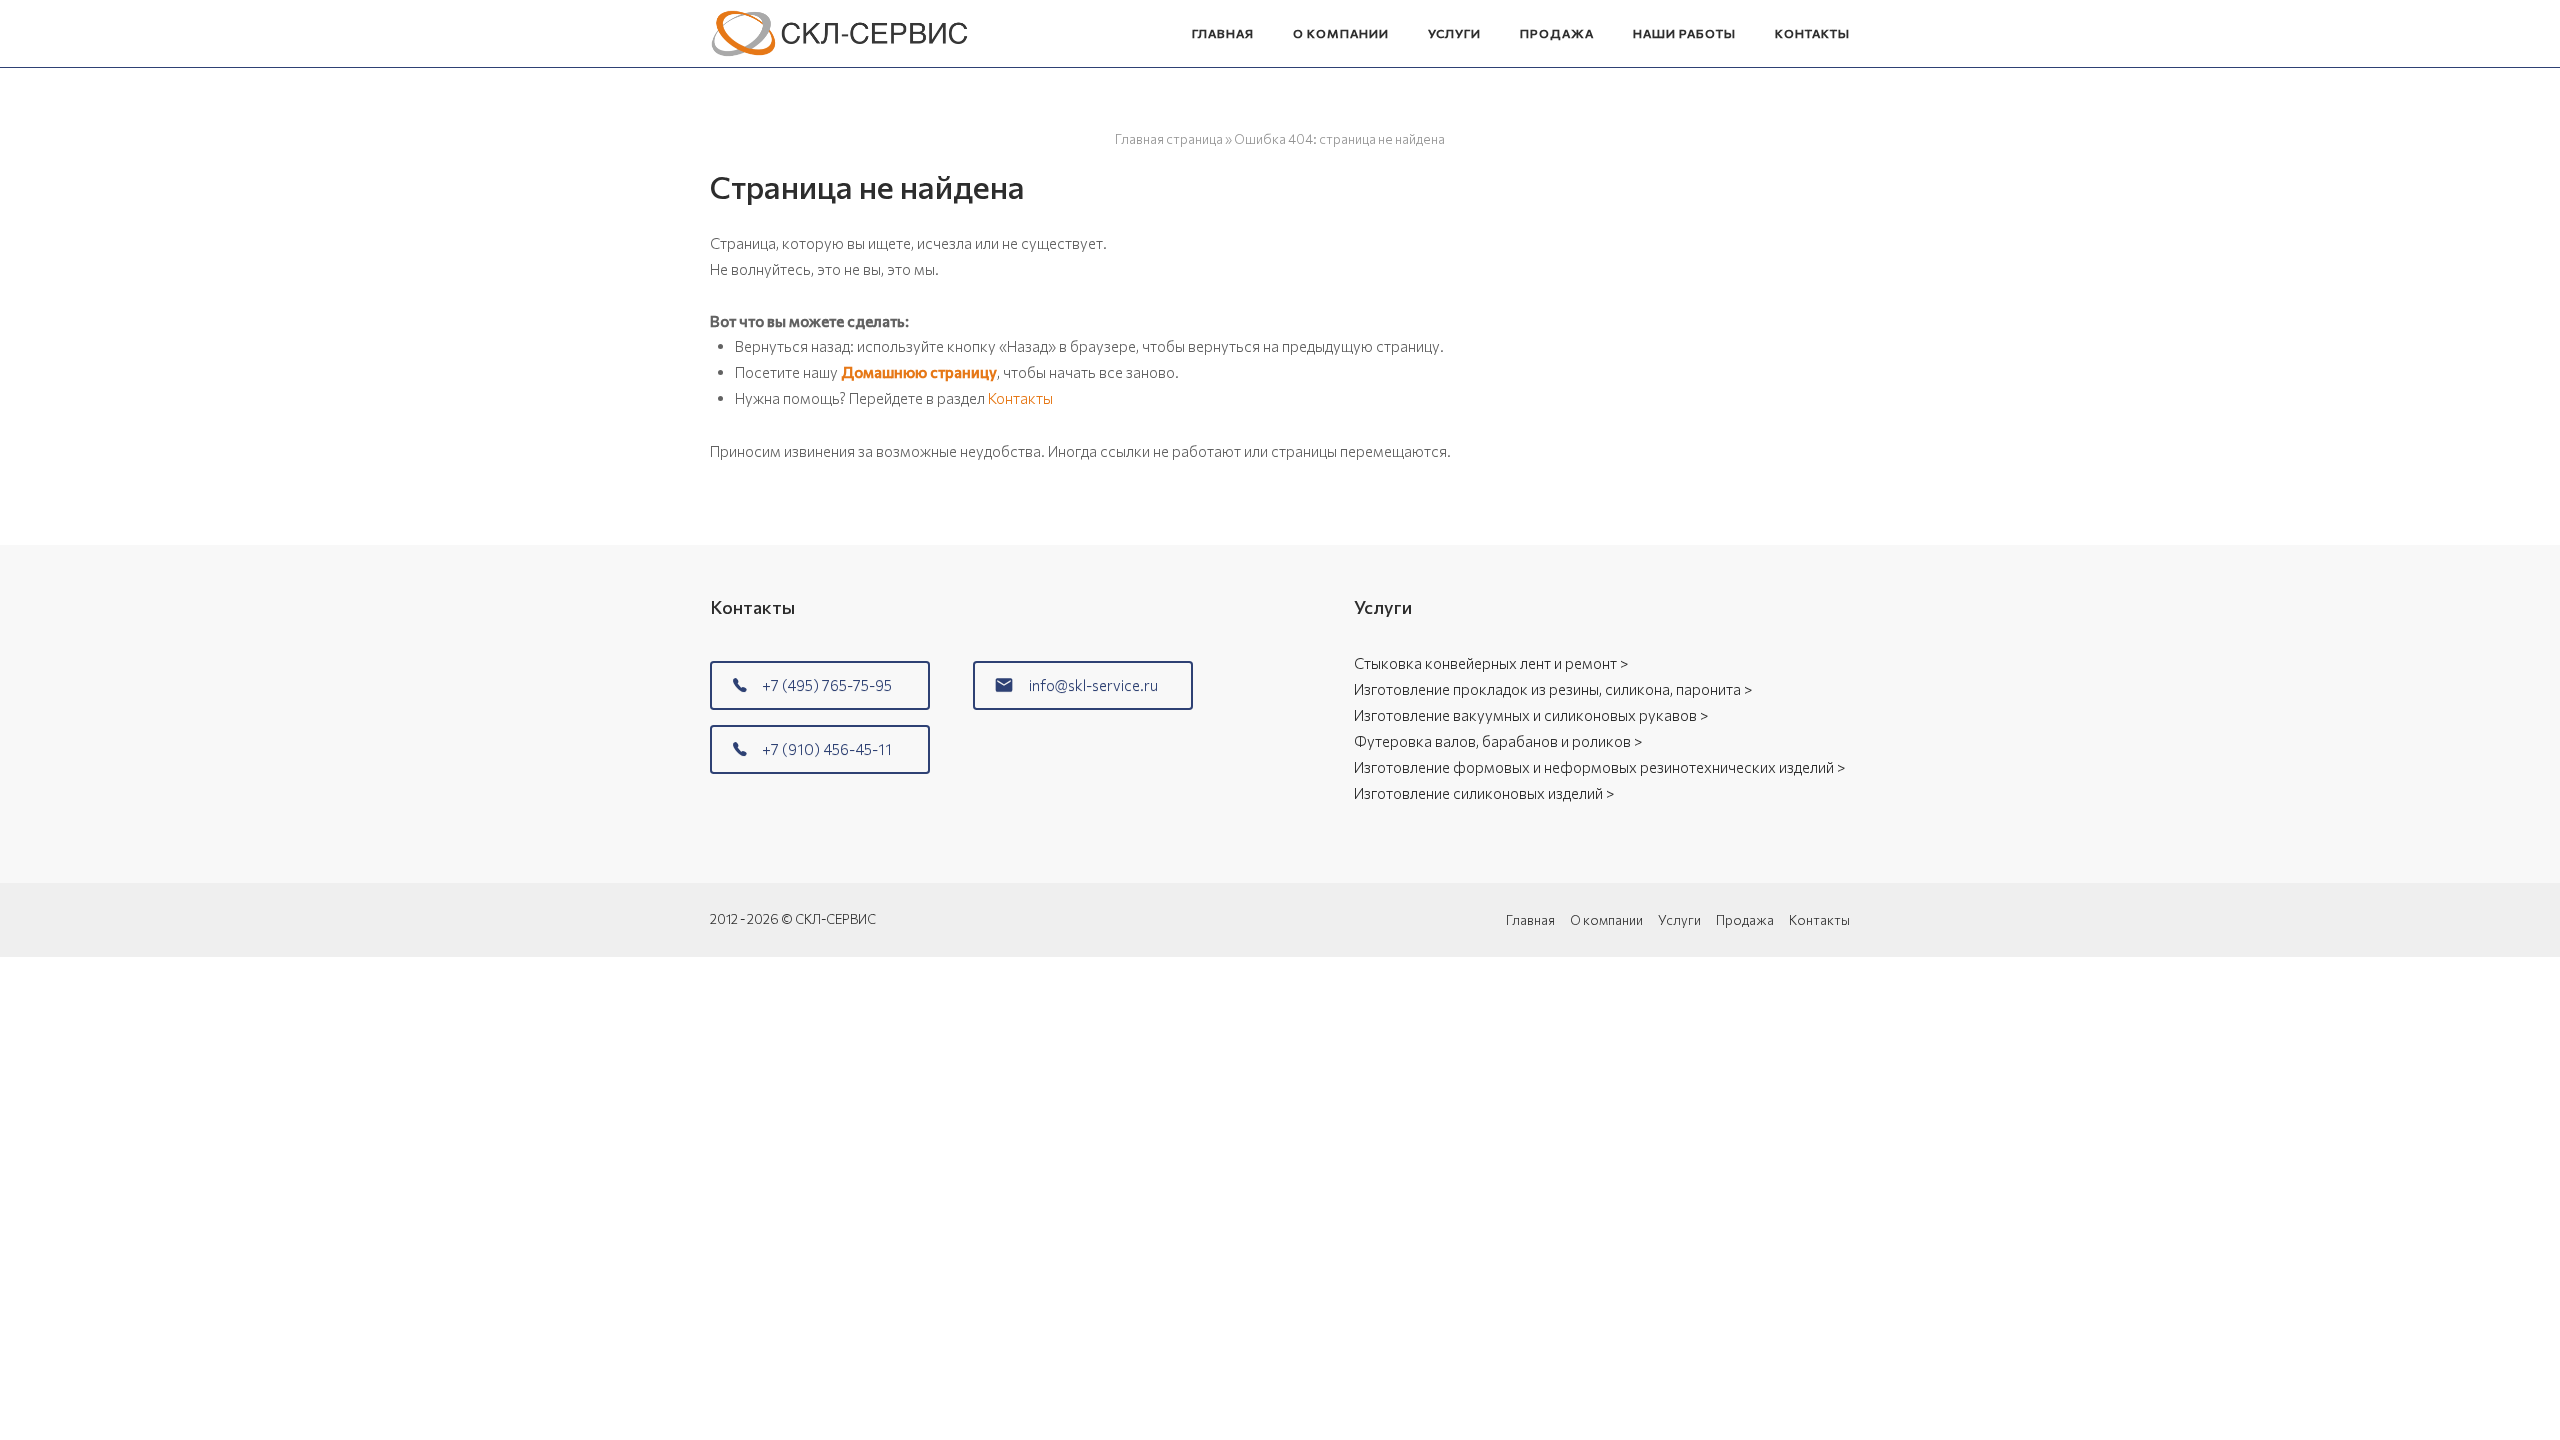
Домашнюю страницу (919, 372)
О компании (1341, 33)
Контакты (1812, 33)
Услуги (1454, 33)
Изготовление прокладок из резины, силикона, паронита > (1553, 689)
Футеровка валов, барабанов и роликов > (1498, 741)
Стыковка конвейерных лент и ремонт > (1491, 663)
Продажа (1557, 33)
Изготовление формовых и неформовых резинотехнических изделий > (1599, 767)
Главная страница (1169, 139)
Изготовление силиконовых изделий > (1484, 793)
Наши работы (1684, 33)
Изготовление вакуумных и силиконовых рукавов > (1531, 715)
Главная (1223, 33)
